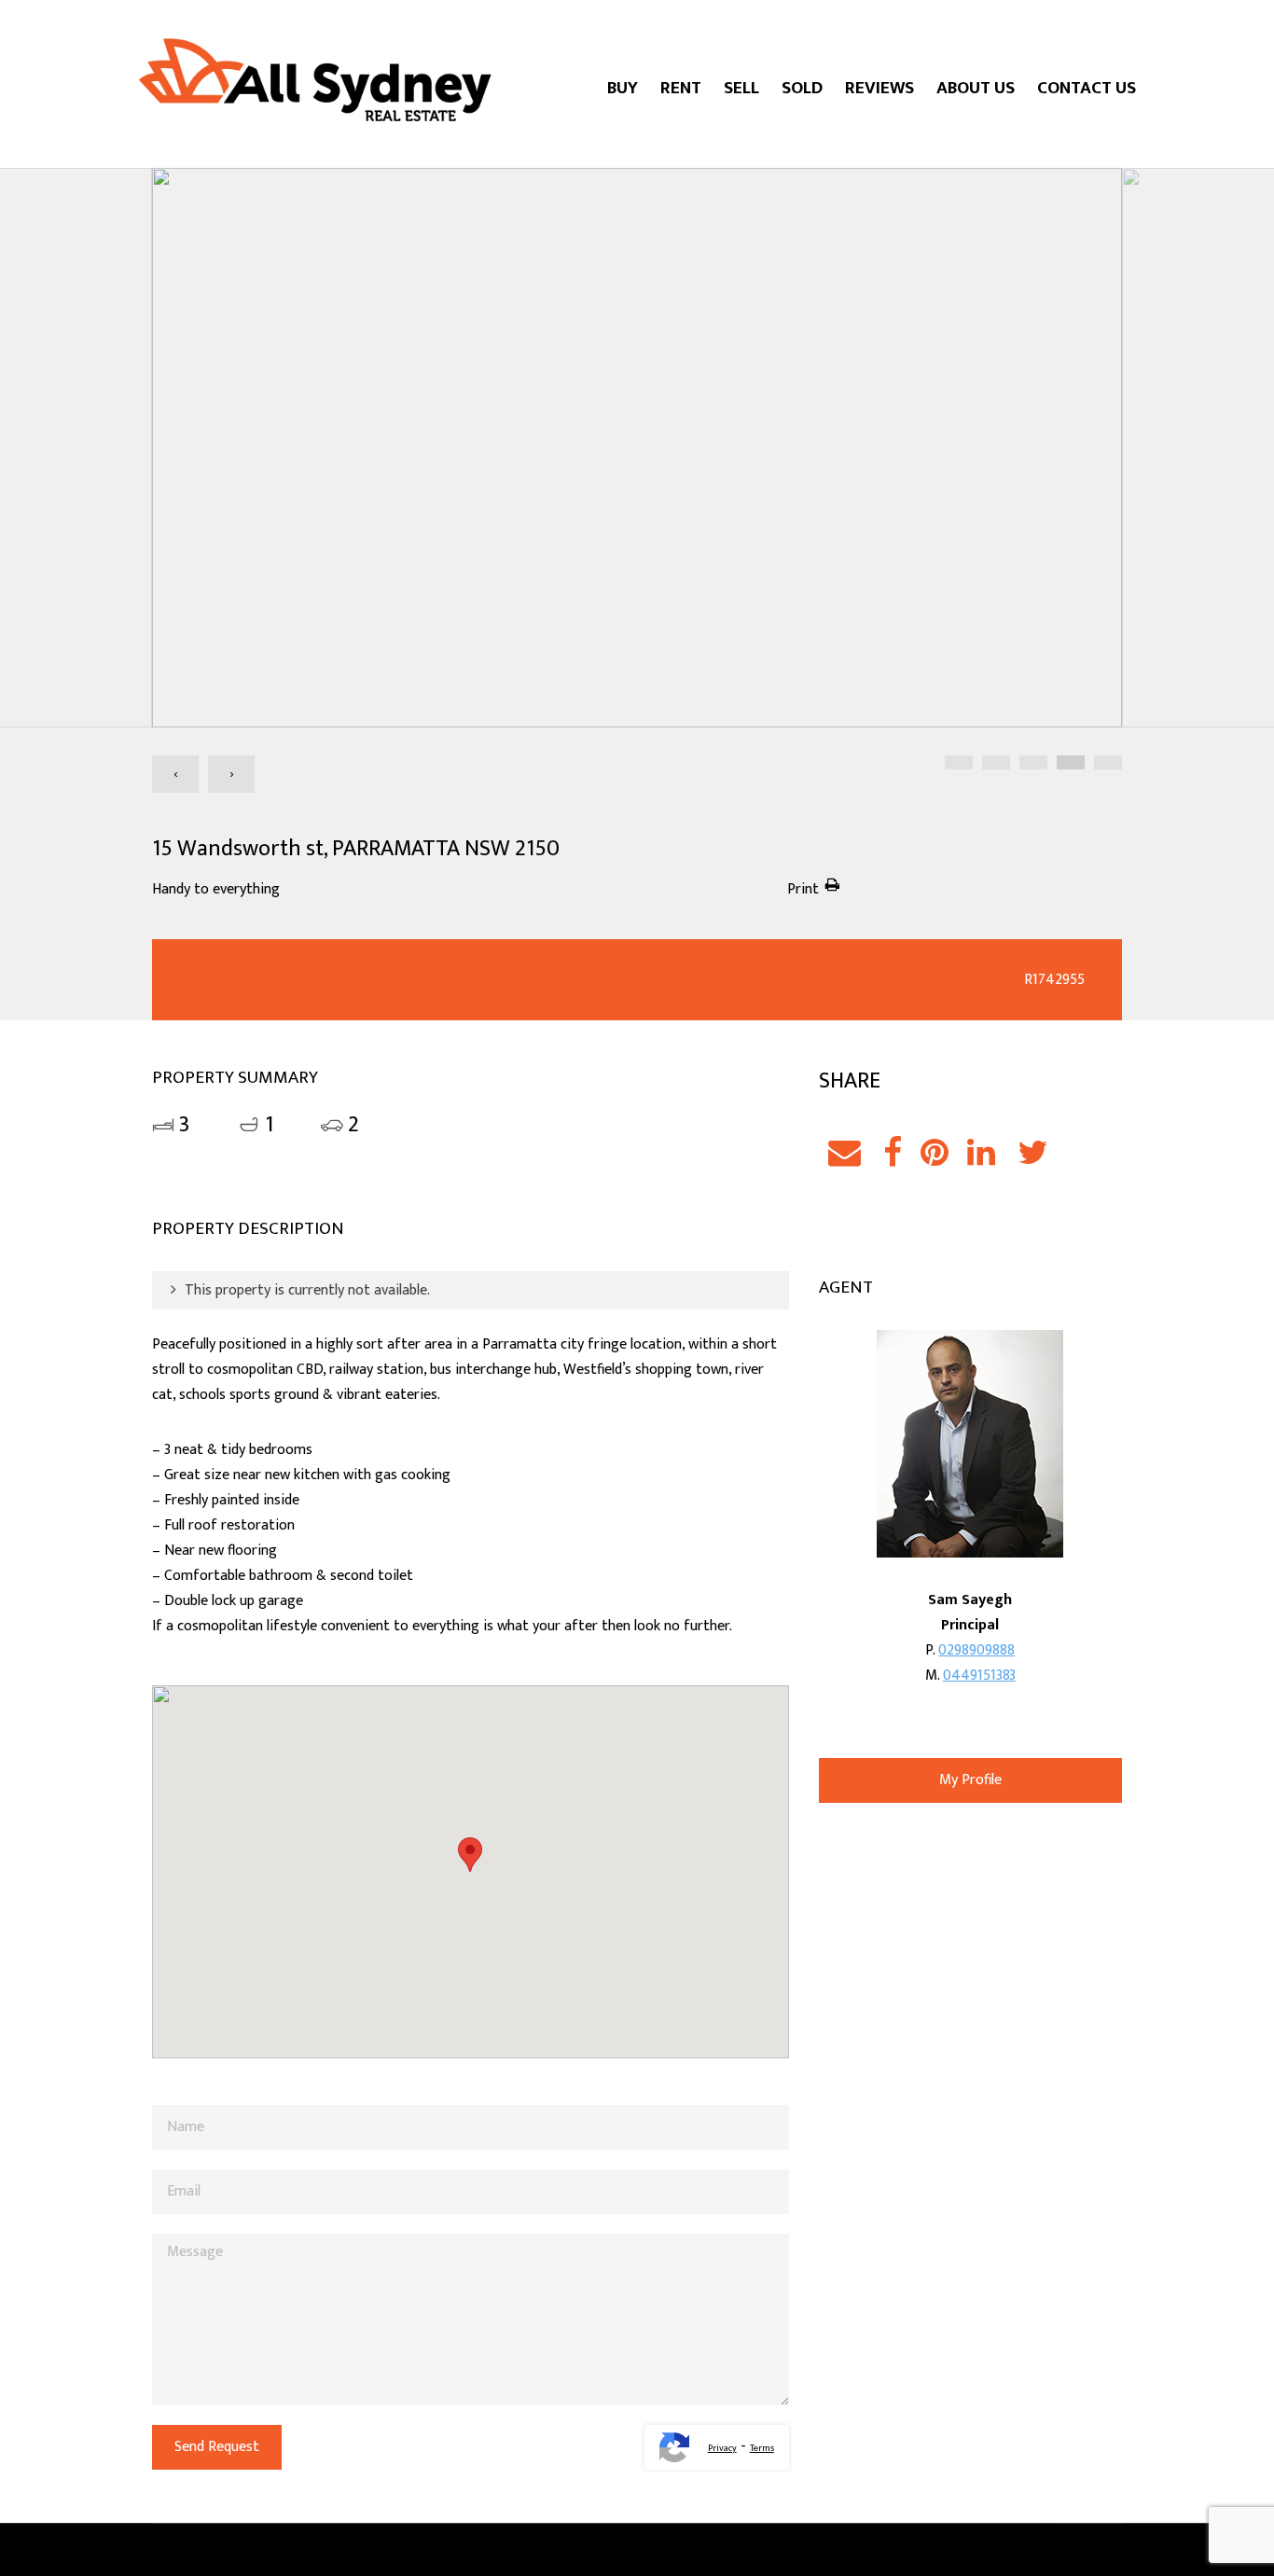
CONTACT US (1087, 88)
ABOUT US (976, 88)
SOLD (802, 88)
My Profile (970, 1780)
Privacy (722, 2448)
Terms (762, 2448)
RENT (681, 88)
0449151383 (979, 1676)
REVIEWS (879, 88)
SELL (741, 88)
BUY (623, 88)
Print (803, 889)
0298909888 (976, 1650)
